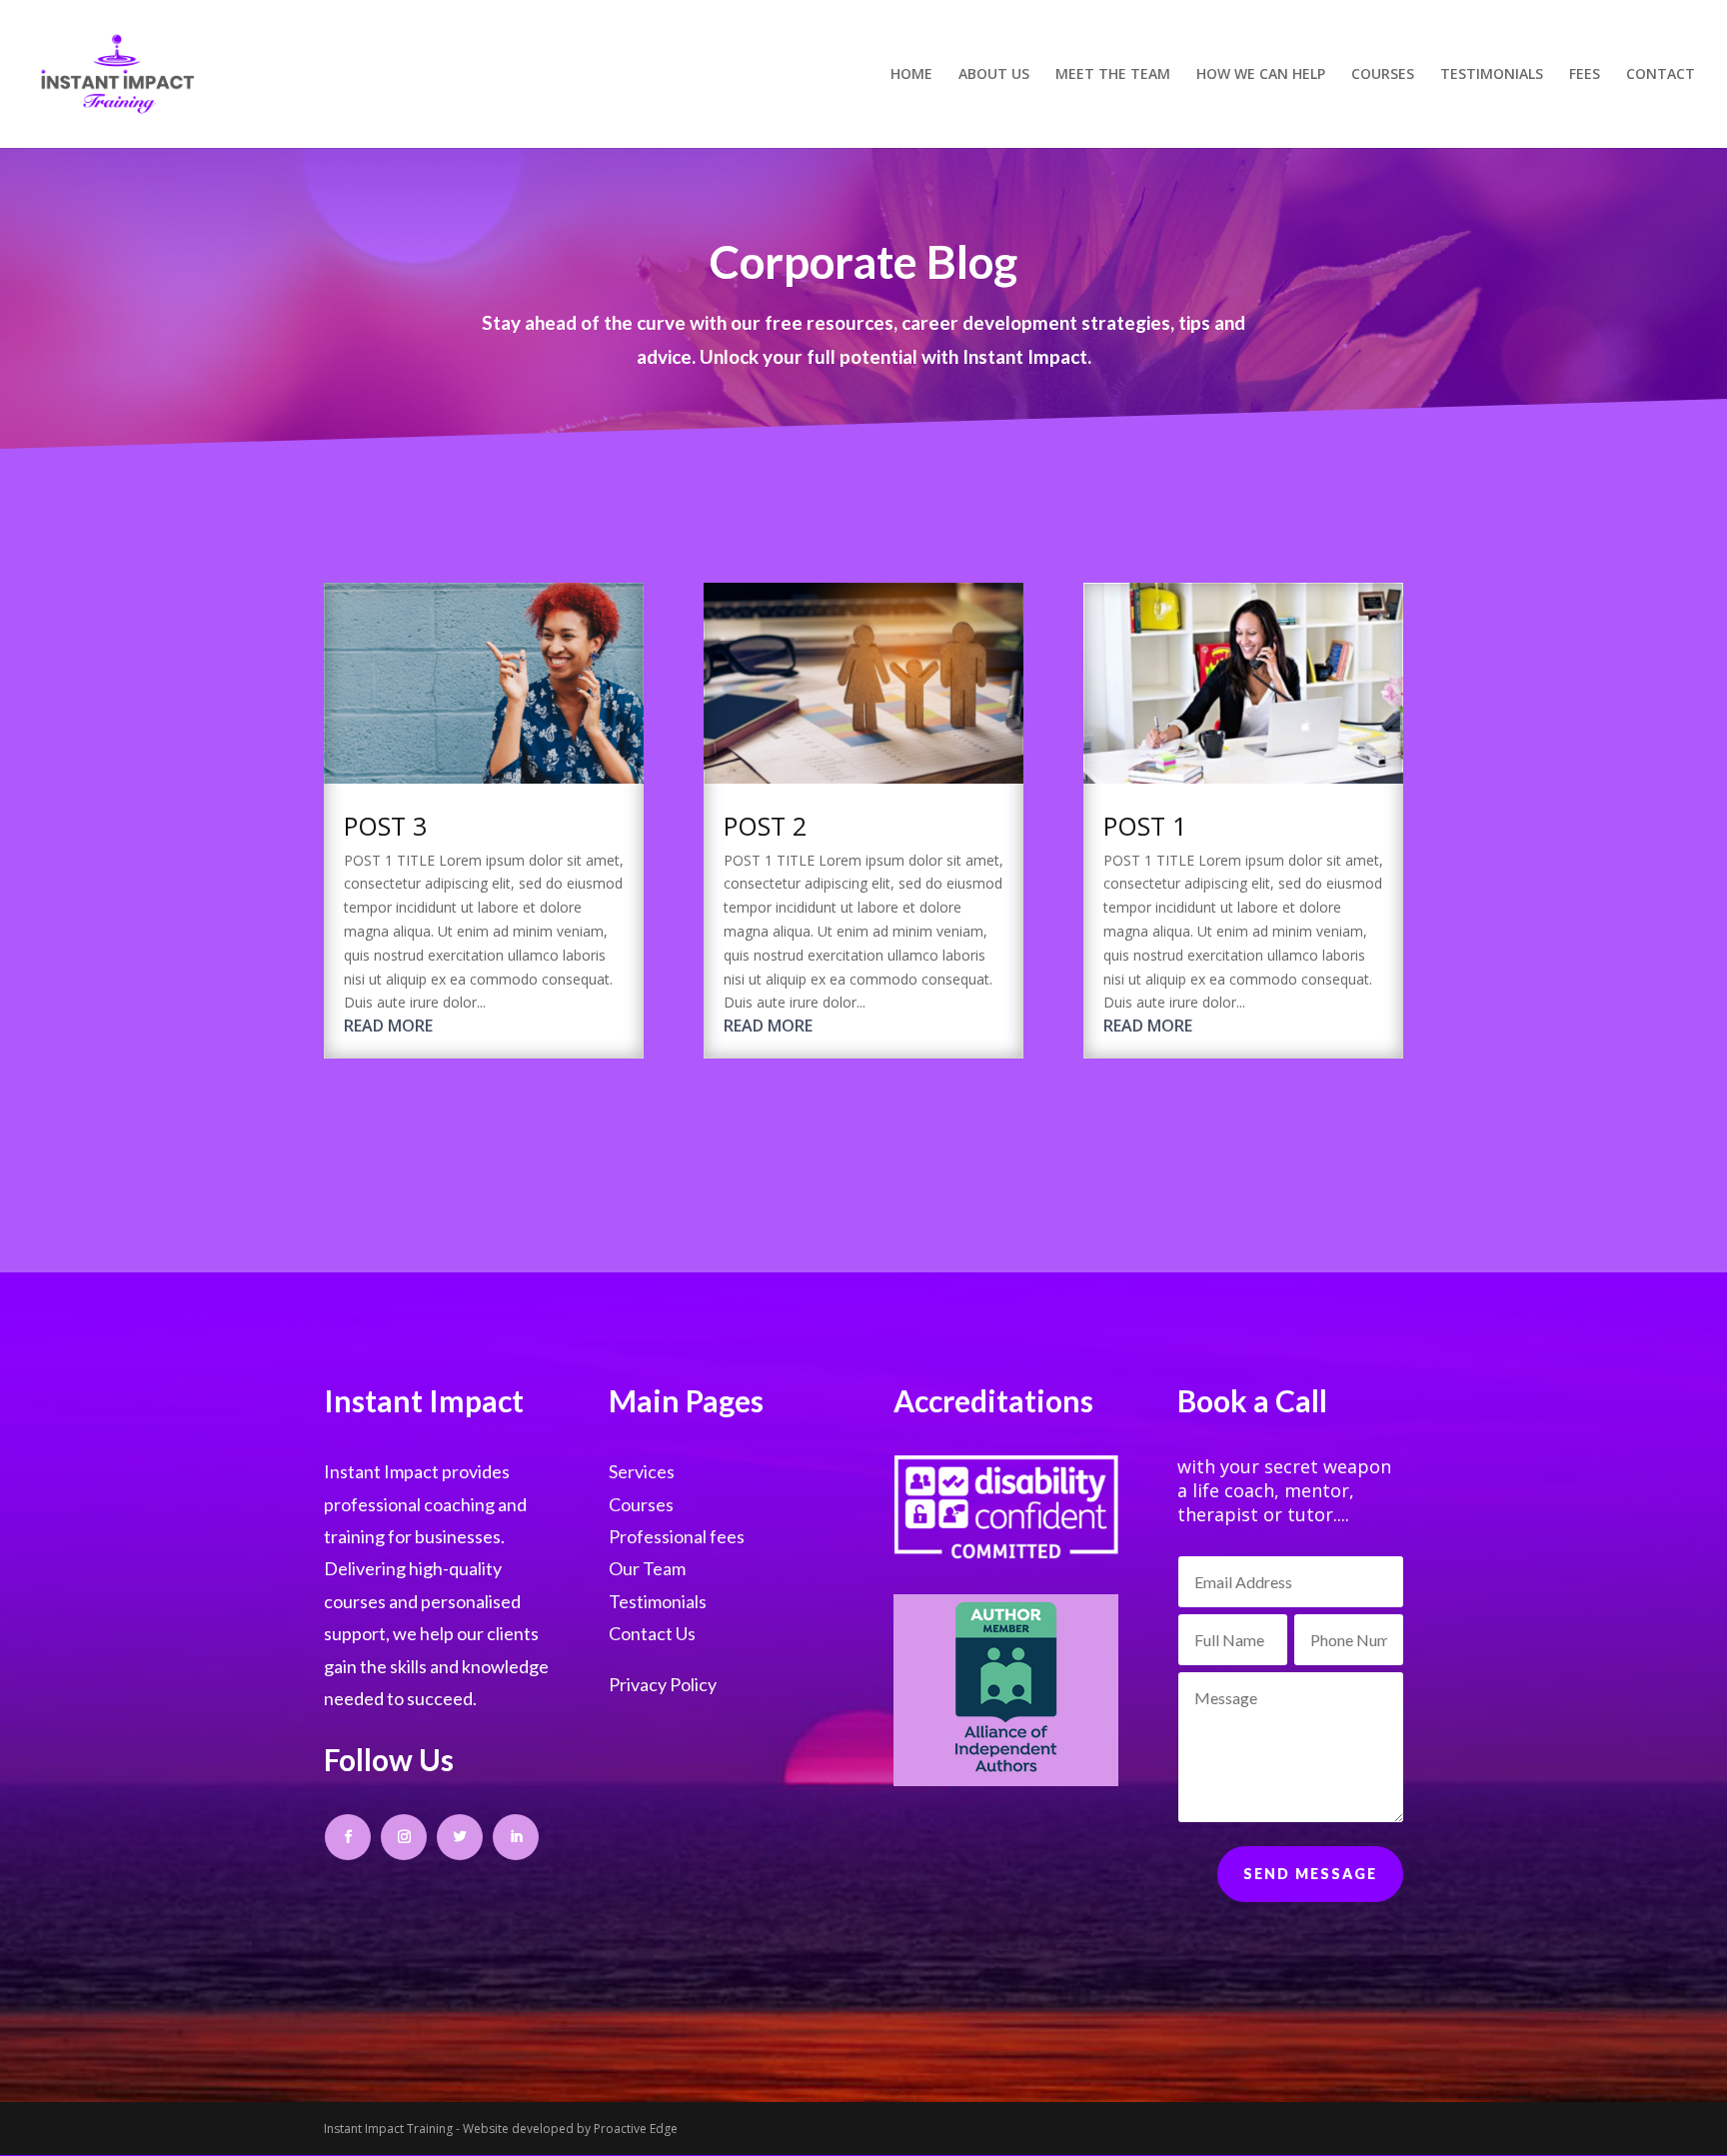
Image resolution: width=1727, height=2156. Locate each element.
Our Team (647, 1568)
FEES (1585, 75)
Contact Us (652, 1633)
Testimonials (658, 1601)
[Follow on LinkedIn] (516, 1837)
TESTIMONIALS (1492, 75)
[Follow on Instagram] (404, 1837)
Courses (641, 1504)
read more (388, 1026)
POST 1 (1145, 826)
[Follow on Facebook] (348, 1837)
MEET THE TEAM (1113, 75)
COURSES (1383, 75)
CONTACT (1661, 75)
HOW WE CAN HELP (1261, 75)
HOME (911, 75)
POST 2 (765, 826)
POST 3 (385, 826)
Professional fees (677, 1536)
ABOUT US (994, 75)
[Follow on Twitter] (460, 1837)
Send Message (1310, 1874)
